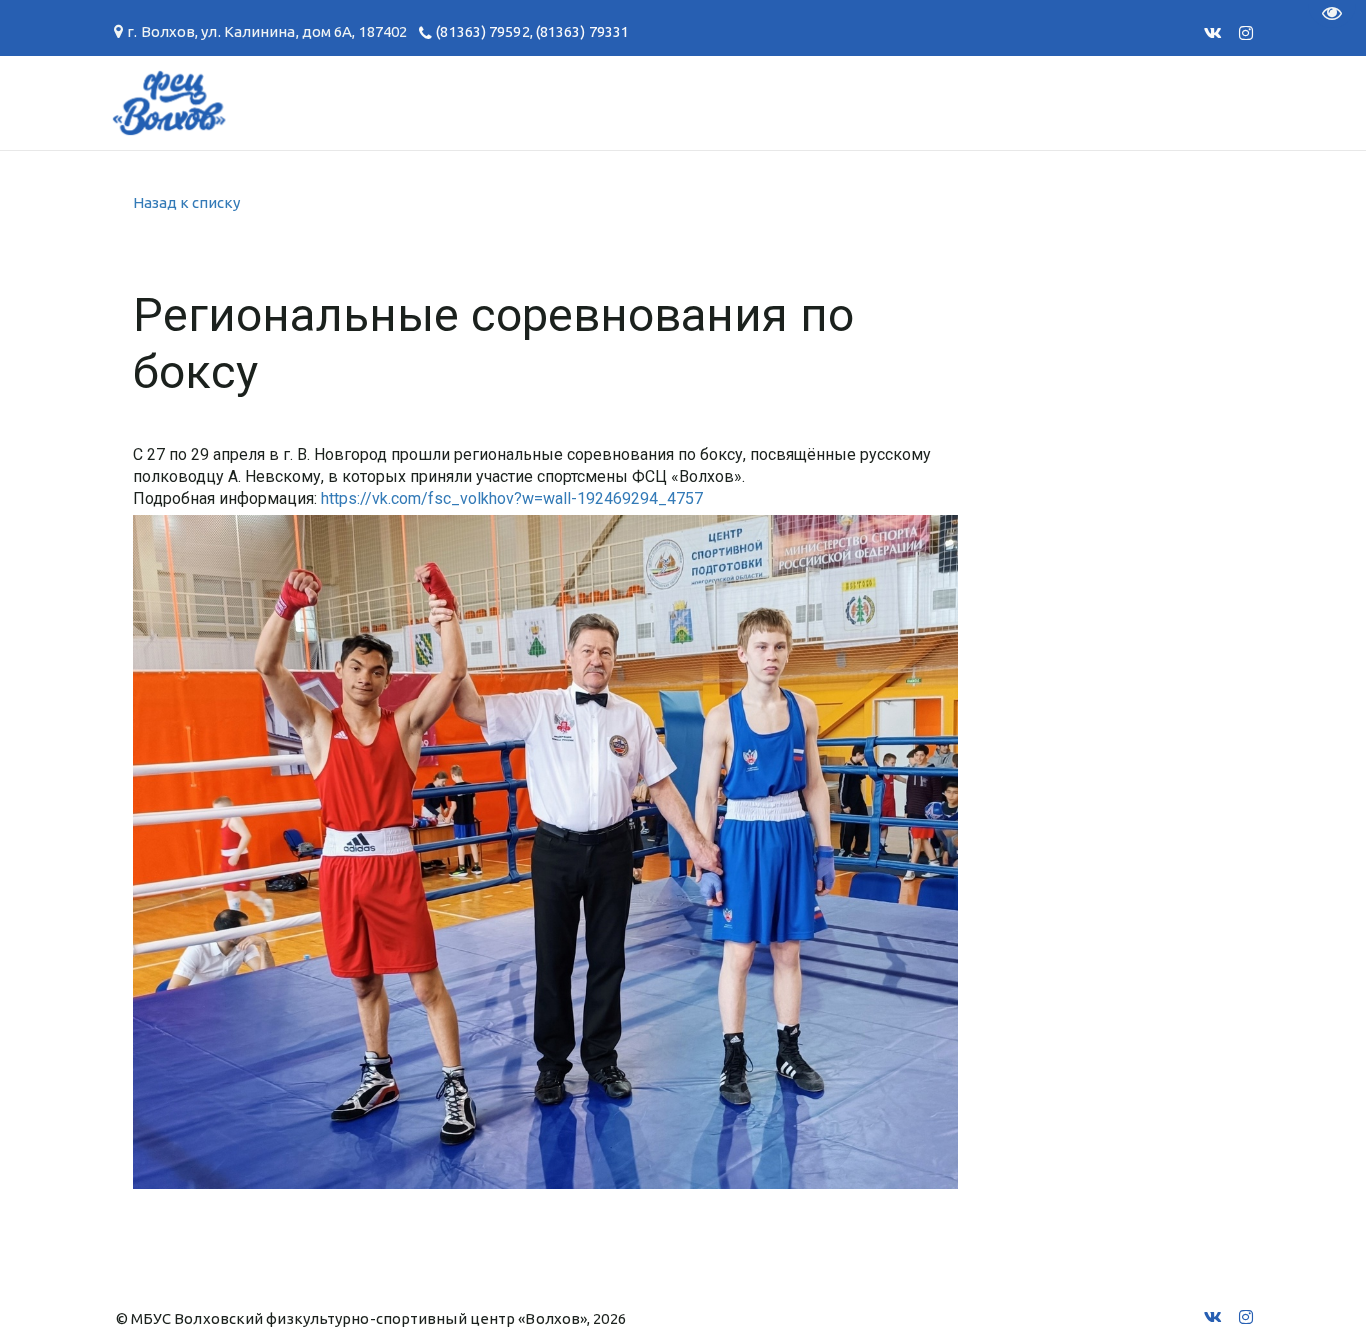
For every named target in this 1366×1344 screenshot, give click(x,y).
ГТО (267, 102)
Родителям (534, 102)
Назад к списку (186, 202)
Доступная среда (880, 102)
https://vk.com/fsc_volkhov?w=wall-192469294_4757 (512, 498)
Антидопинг (692, 102)
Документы (381, 102)
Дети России (1071, 102)
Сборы (178, 102)
